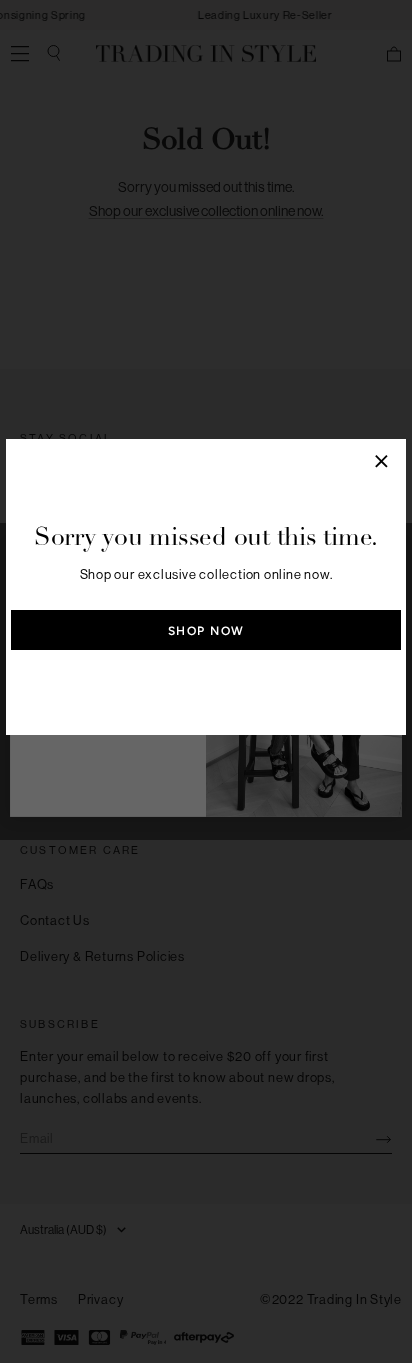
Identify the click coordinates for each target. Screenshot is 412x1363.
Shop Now (206, 631)
